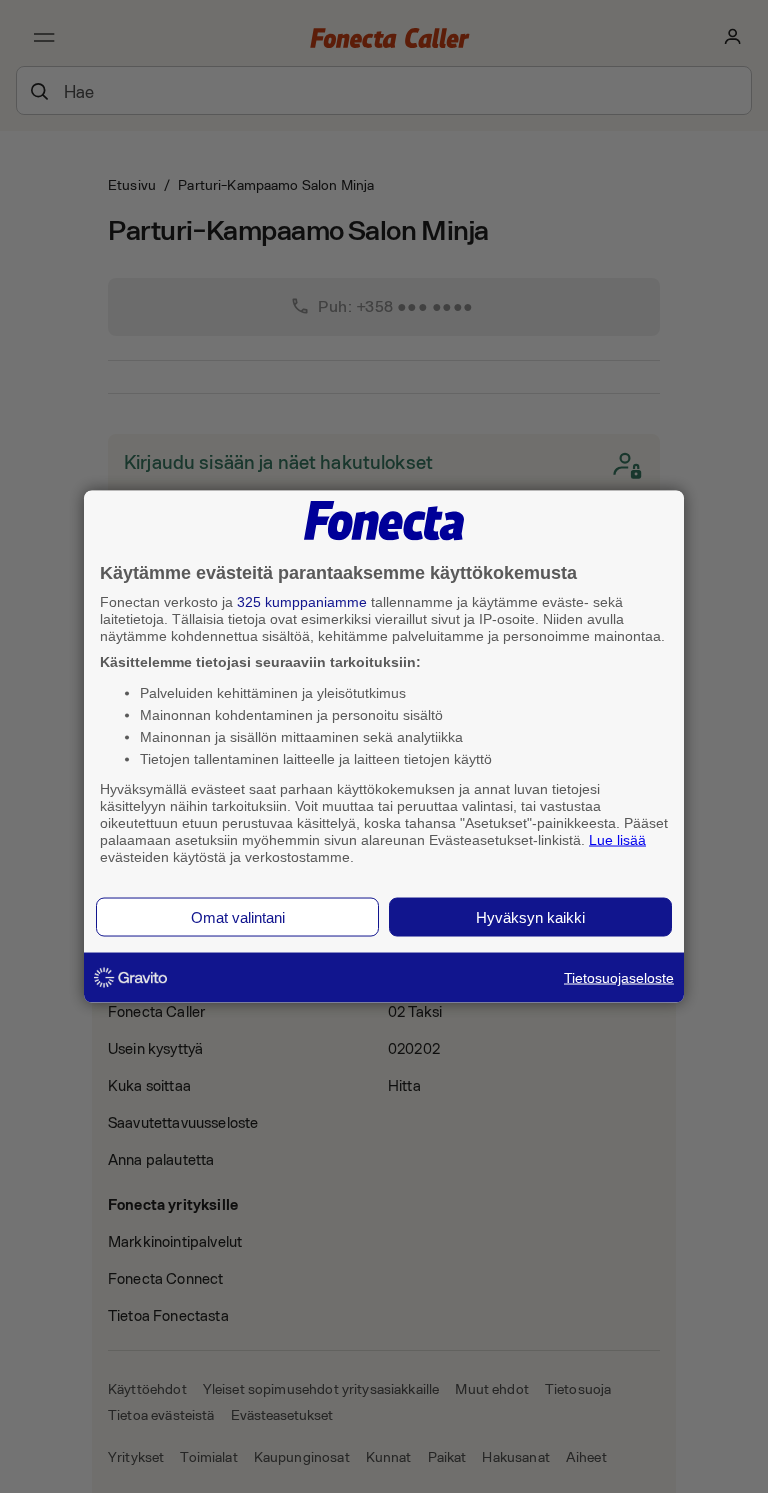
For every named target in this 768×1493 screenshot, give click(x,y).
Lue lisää (617, 839)
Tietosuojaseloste (619, 978)
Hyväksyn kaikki (530, 917)
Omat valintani (238, 917)
